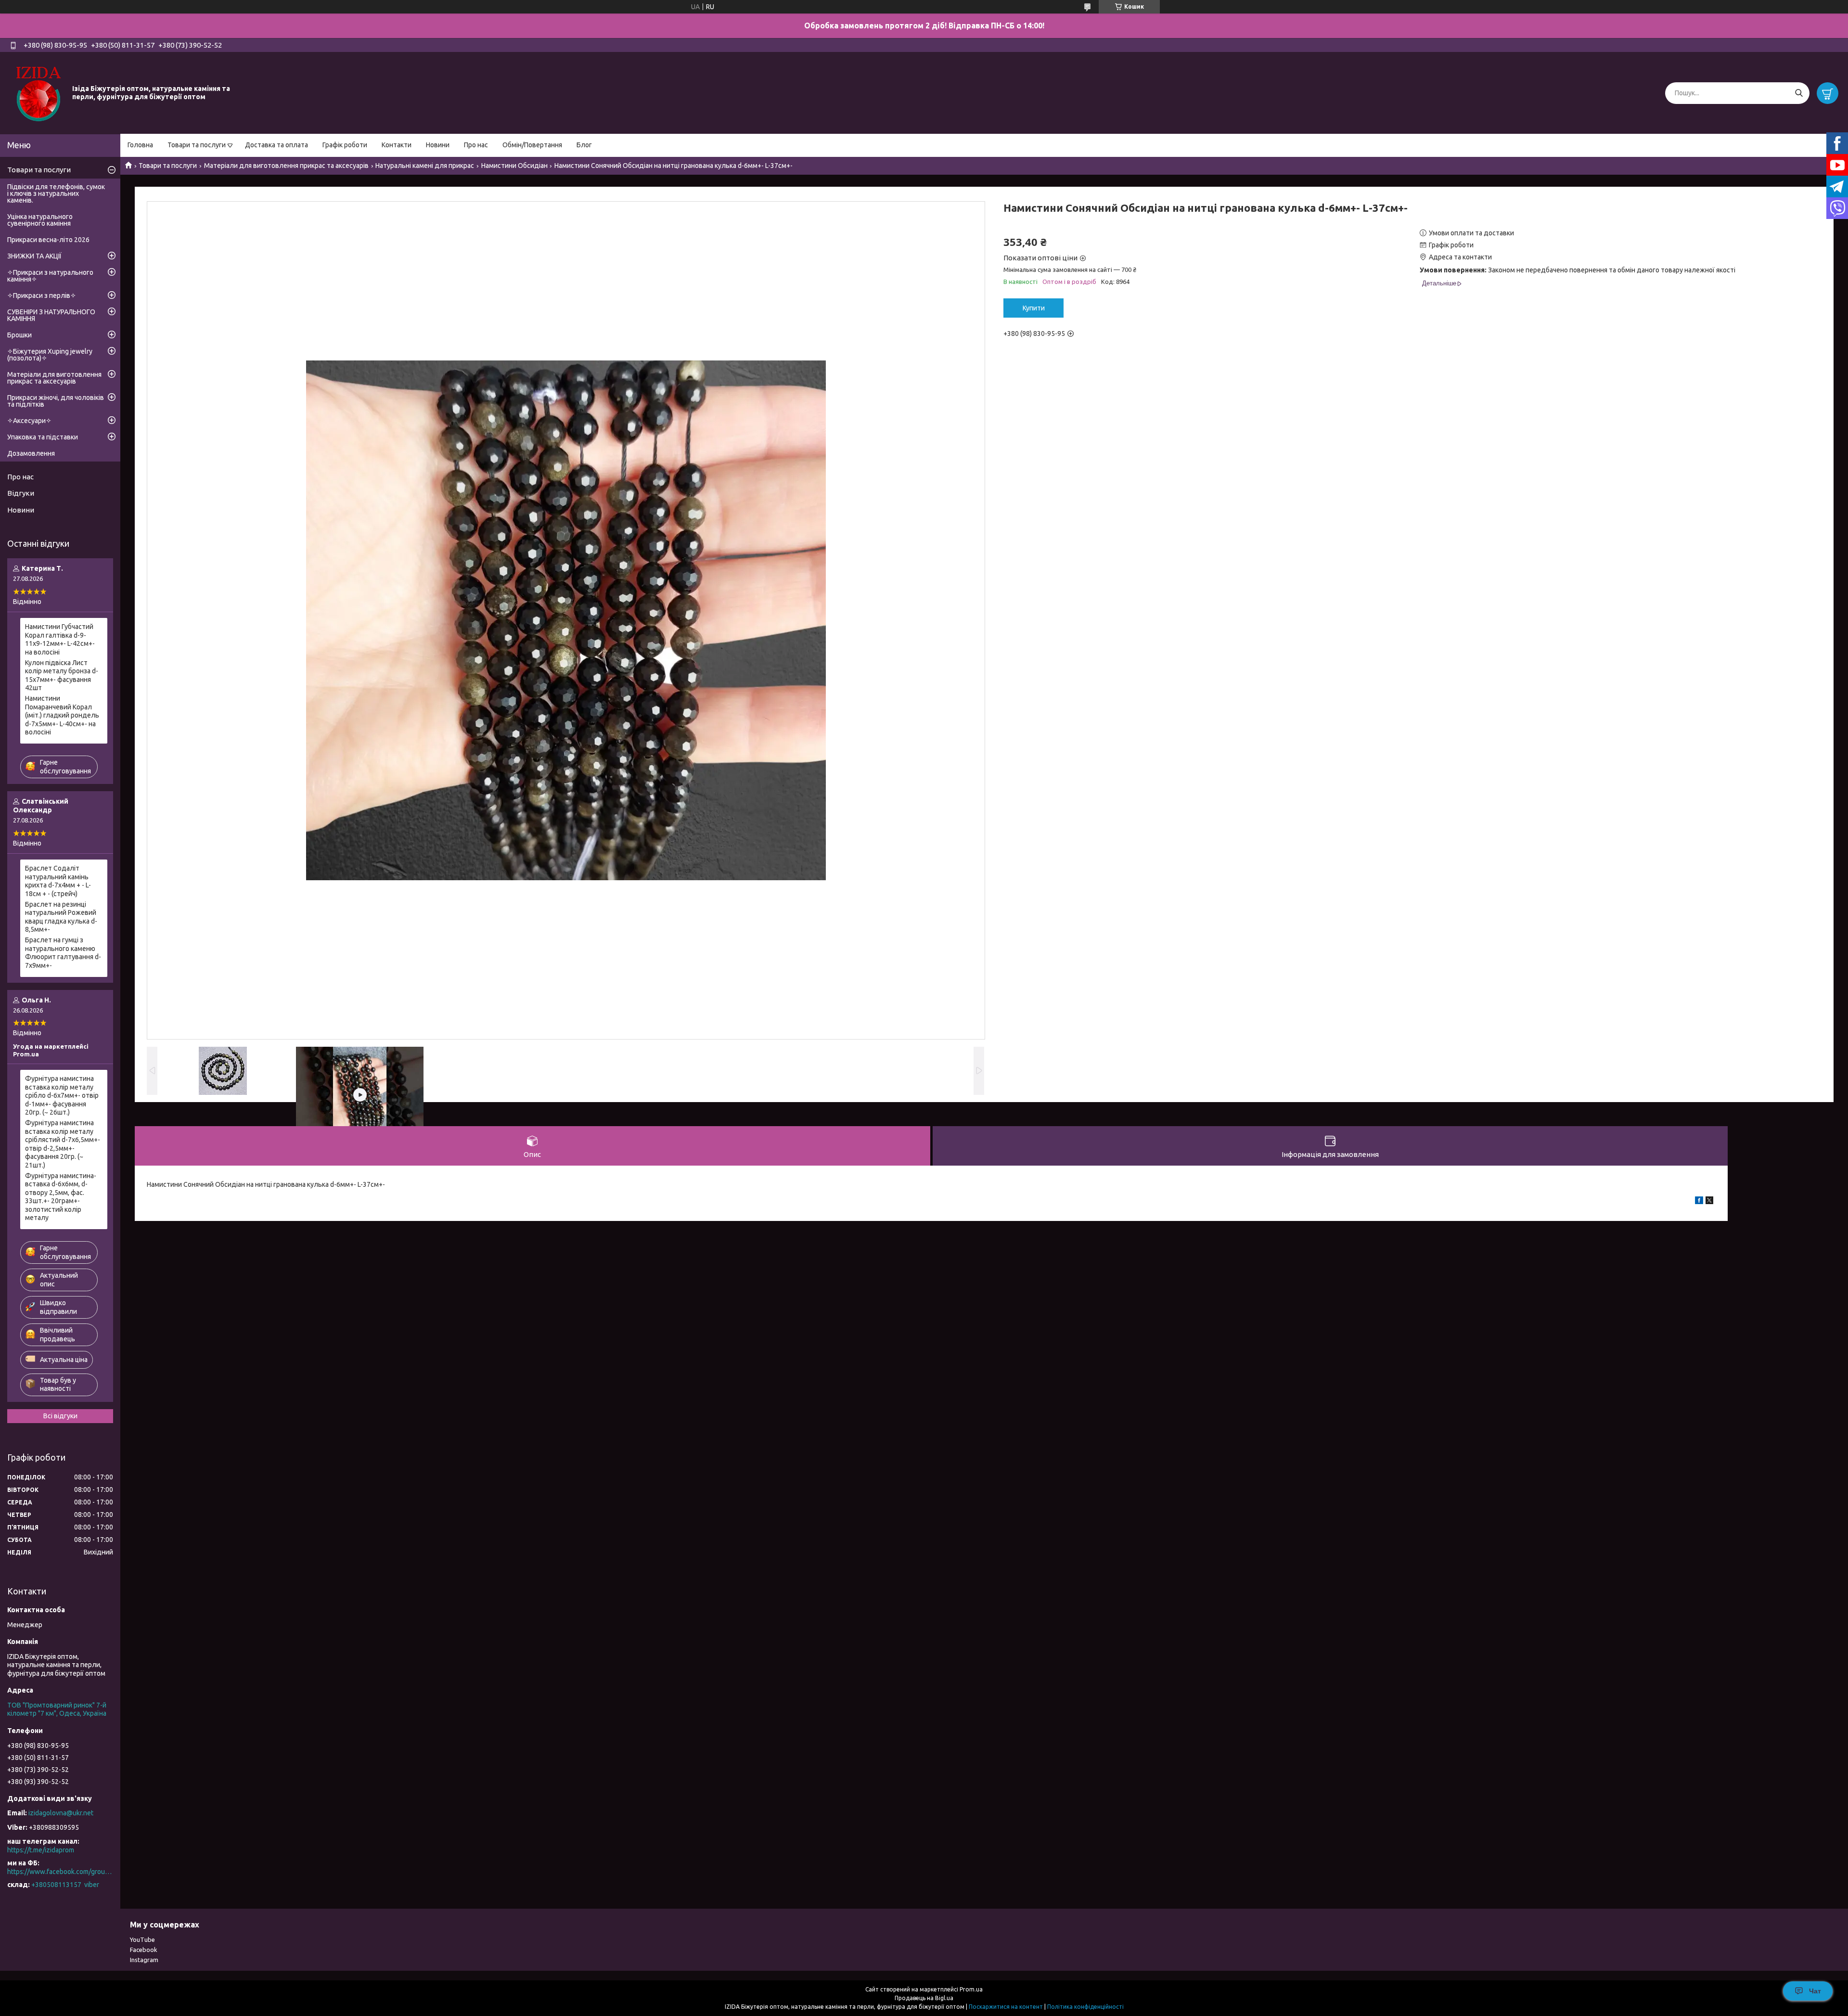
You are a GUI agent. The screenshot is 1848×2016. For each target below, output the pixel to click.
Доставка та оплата (276, 145)
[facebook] (1699, 1202)
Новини (438, 145)
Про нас (476, 145)
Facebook (144, 1950)
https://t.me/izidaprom (41, 1850)
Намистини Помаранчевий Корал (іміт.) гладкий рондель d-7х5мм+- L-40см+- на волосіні (62, 715)
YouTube (142, 1939)
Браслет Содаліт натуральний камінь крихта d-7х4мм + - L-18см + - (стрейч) (58, 881)
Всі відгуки (60, 1416)
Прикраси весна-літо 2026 (48, 240)
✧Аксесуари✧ (29, 421)
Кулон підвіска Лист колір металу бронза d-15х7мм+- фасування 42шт (62, 675)
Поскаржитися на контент (1006, 2007)
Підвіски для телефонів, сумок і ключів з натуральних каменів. (56, 193)
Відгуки (21, 493)
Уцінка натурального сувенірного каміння (40, 220)
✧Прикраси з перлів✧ (42, 295)
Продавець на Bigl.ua (924, 1998)
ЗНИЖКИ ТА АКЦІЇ (34, 256)
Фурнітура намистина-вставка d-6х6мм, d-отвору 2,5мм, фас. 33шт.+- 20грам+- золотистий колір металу (61, 1197)
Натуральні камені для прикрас (425, 166)
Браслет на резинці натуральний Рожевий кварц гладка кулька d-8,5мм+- (61, 917)
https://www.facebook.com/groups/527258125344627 (60, 1872)
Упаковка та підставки (43, 437)
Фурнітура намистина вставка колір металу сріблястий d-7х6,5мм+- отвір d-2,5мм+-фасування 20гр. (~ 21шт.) (63, 1144)
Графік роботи (345, 145)
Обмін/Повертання (532, 145)
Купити (1034, 308)
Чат (1815, 1991)
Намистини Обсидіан (514, 166)
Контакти (397, 145)
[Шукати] (1799, 93)
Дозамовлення (31, 453)
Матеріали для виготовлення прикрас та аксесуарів (286, 166)
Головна (140, 145)
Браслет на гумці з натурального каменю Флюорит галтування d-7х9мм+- (63, 953)
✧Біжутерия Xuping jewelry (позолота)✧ (50, 355)
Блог (584, 145)
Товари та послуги (197, 145)
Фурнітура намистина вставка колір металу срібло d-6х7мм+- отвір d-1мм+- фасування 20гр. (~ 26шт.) (62, 1095)
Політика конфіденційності (1085, 2007)
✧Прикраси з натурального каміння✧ (50, 276)
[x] (1709, 1202)
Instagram (144, 1960)
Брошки (19, 335)
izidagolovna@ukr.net (61, 1813)
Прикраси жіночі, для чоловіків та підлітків (56, 401)
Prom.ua (971, 1989)
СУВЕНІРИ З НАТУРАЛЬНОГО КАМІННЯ (51, 315)
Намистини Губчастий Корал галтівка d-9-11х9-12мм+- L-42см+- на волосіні (60, 639)
